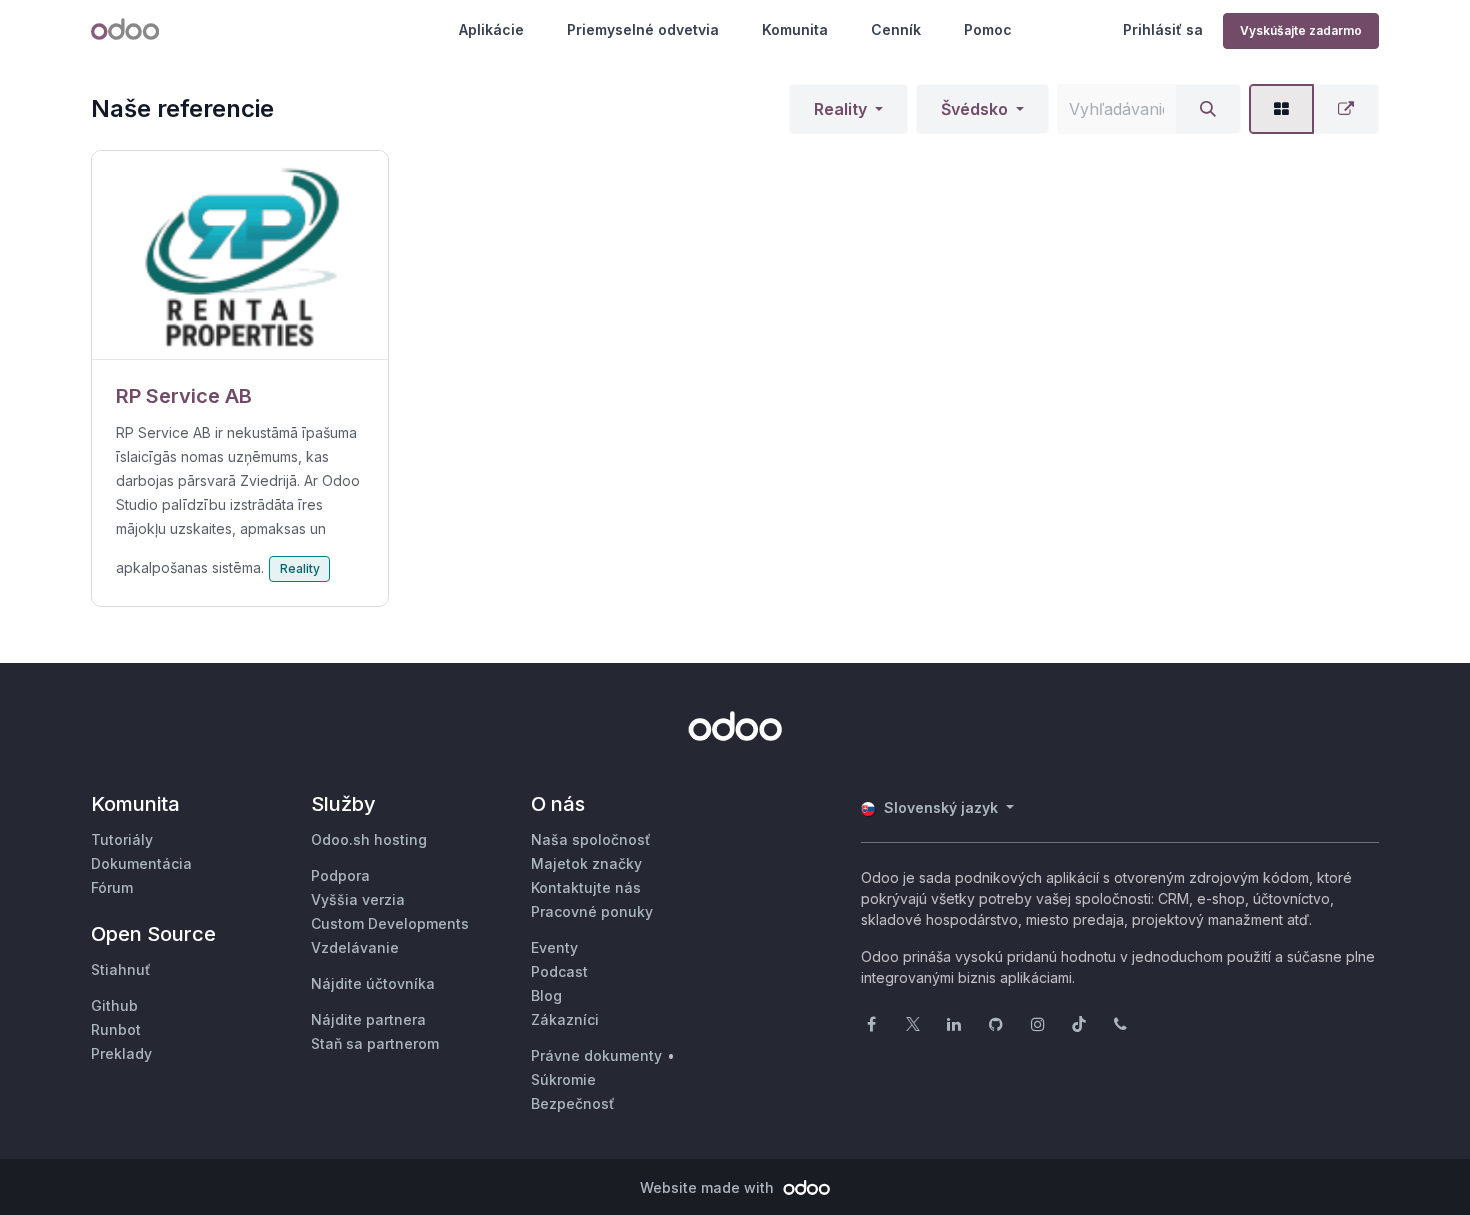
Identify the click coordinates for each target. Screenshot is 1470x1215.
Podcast (559, 971)
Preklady (121, 1053)
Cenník (896, 29)
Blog (546, 995)
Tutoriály (122, 839)
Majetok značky (586, 863)
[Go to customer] (240, 255)
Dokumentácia (141, 863)
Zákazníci (565, 1019)
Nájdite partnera (368, 1019)
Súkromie (563, 1079)
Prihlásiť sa (1163, 29)
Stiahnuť (121, 969)
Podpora (340, 875)
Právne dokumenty (596, 1055)
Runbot (116, 1029)
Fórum (112, 887)
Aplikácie (491, 29)
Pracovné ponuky (592, 911)
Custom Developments (390, 923)
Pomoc (988, 29)
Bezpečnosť (573, 1103)
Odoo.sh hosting (369, 839)
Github (114, 1005)
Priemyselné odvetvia (643, 29)
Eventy (554, 947)
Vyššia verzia (358, 899)
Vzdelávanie (355, 947)
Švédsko (974, 109)
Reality (840, 109)
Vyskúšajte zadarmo (1301, 30)
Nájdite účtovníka (373, 983)
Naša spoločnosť (591, 839)
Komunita (795, 29)
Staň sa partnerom (375, 1043)
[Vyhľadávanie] (1208, 109)
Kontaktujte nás (586, 887)
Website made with (709, 1187)
